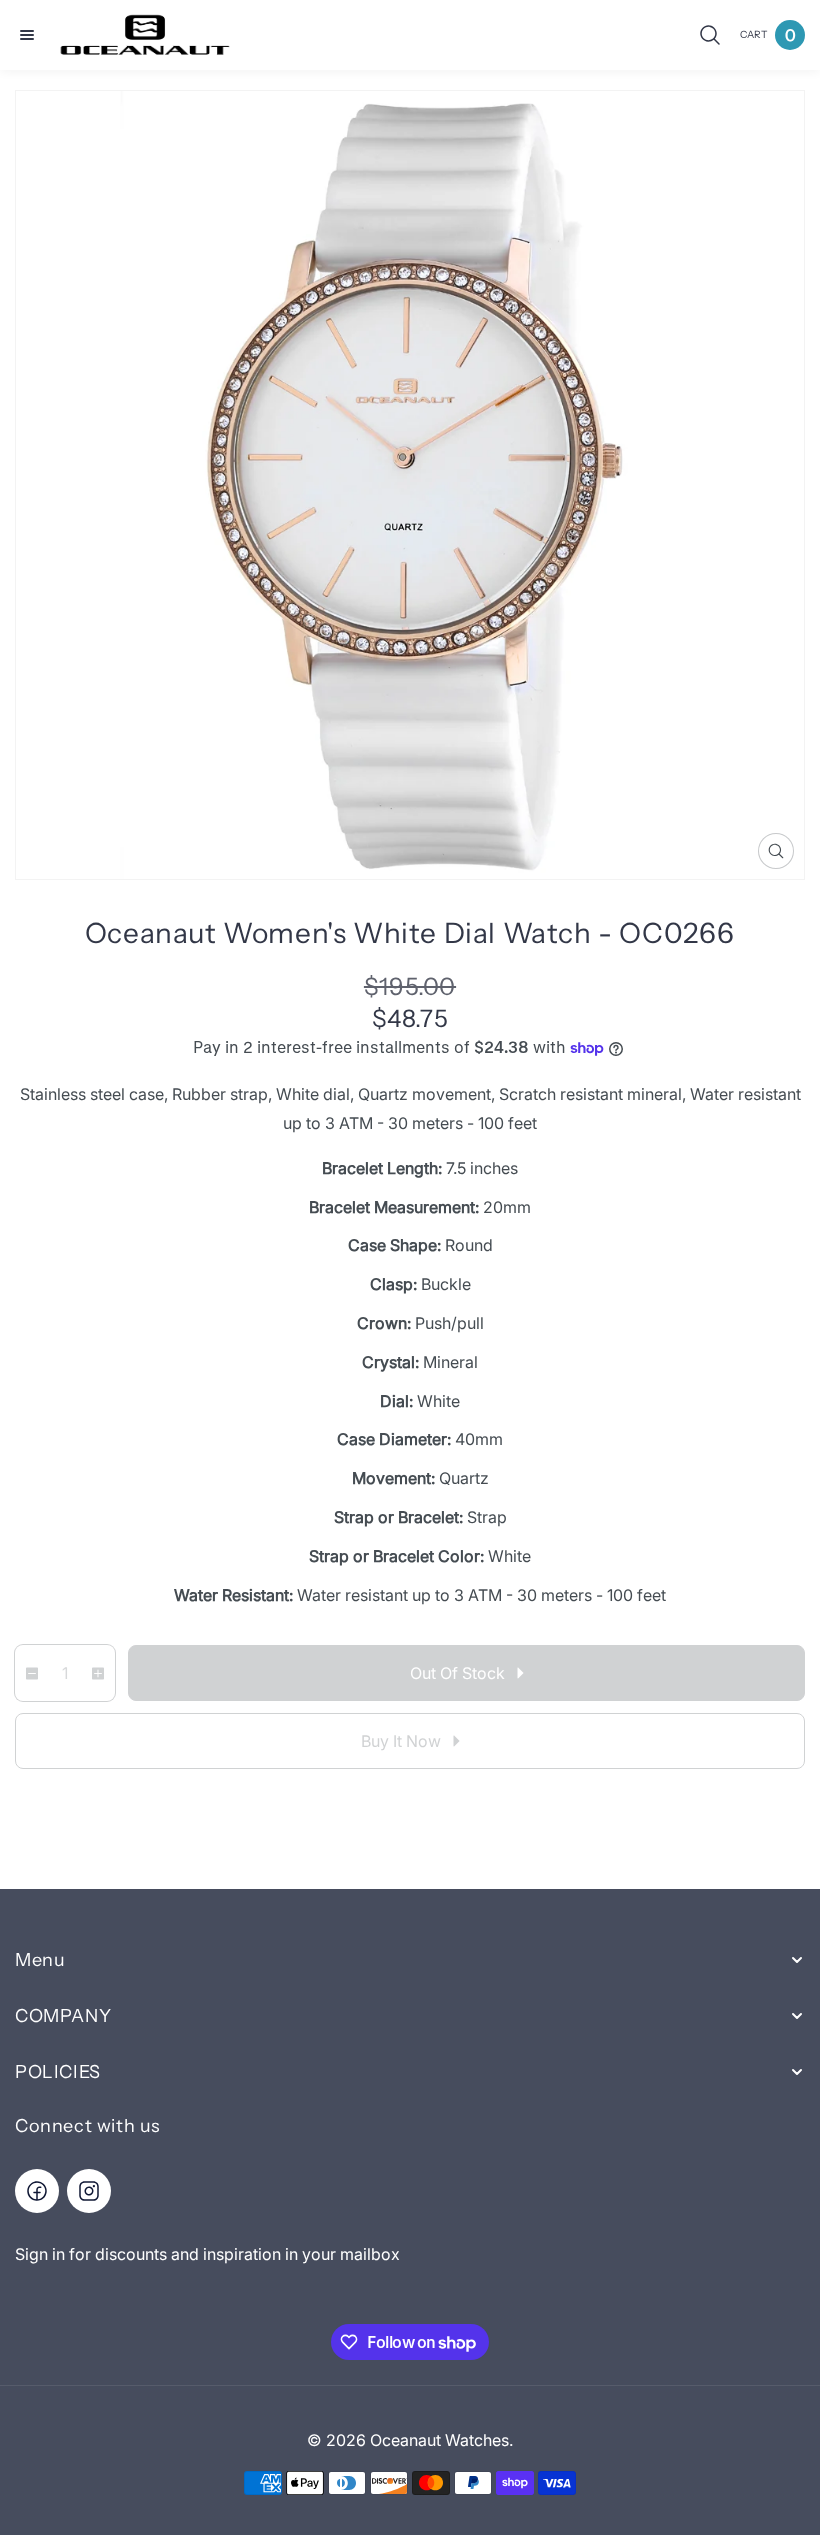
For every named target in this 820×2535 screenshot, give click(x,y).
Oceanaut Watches (439, 2440)
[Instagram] (89, 2191)
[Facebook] (37, 2191)
